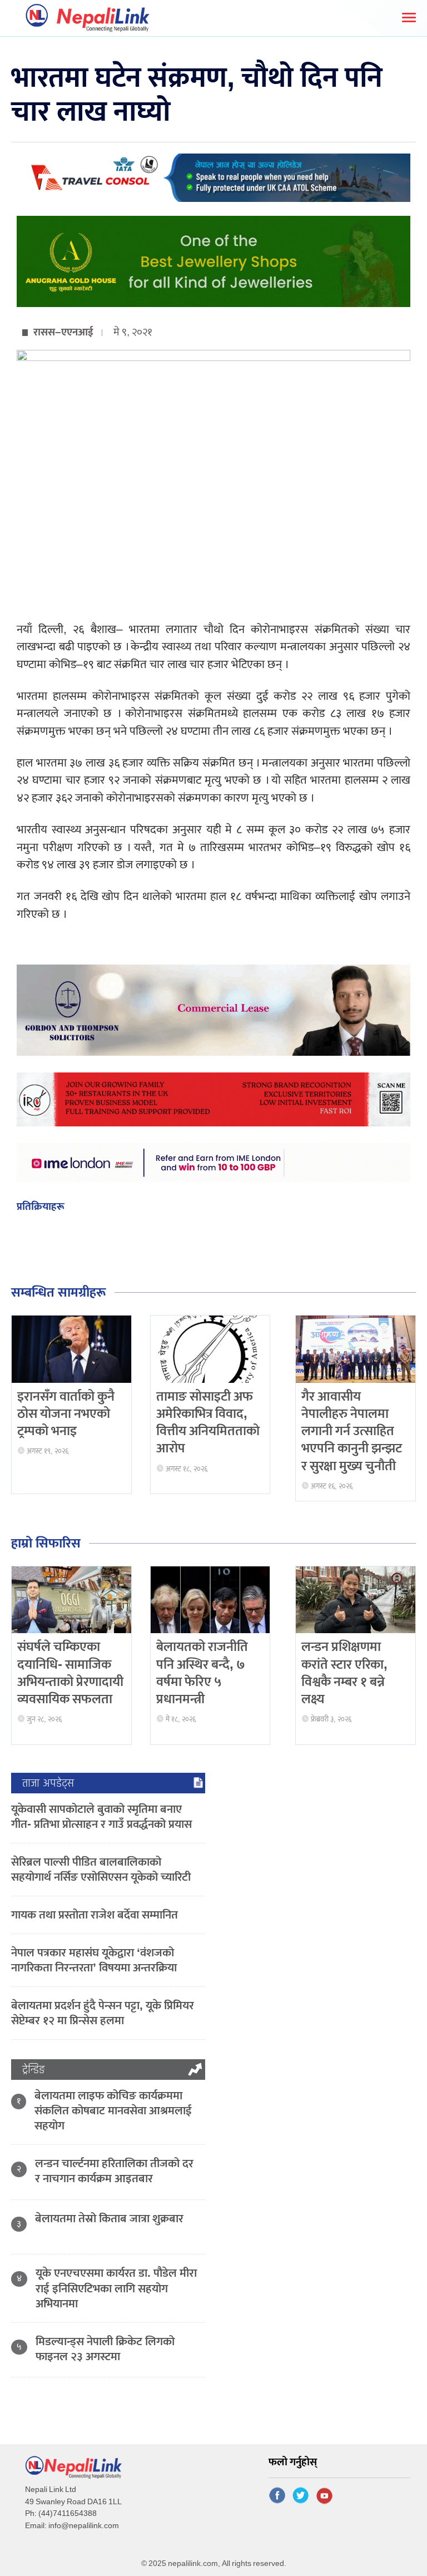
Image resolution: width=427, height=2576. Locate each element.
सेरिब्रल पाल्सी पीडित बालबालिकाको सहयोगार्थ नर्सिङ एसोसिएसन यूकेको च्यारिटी (101, 1870)
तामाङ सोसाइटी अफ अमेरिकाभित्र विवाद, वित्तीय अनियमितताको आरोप (208, 1423)
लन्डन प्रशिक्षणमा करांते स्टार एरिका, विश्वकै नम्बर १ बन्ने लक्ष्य (344, 1673)
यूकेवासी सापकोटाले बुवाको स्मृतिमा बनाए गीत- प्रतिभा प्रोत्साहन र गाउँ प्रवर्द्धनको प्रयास (101, 1817)
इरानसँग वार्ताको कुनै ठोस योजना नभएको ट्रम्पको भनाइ (66, 1414)
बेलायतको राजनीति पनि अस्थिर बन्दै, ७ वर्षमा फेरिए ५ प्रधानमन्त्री (202, 1673)
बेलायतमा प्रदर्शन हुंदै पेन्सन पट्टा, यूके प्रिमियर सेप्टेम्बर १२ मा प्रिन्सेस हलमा (103, 2013)
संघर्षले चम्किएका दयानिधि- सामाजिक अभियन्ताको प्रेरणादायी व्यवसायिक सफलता (70, 1673)
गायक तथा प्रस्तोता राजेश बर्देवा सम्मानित (95, 1915)
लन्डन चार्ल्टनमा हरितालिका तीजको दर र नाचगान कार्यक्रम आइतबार (114, 2171)
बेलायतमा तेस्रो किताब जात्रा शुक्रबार (109, 2219)
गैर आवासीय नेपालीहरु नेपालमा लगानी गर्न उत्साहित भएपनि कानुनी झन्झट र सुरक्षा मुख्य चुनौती (352, 1432)
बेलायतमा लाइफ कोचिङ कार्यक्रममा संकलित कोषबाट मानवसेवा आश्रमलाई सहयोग (113, 2111)
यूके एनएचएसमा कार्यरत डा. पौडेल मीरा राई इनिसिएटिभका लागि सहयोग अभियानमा (116, 2288)
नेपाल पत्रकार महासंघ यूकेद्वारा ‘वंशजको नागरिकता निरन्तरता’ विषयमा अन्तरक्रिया (94, 1960)
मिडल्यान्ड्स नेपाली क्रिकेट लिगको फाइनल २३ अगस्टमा (105, 2349)
